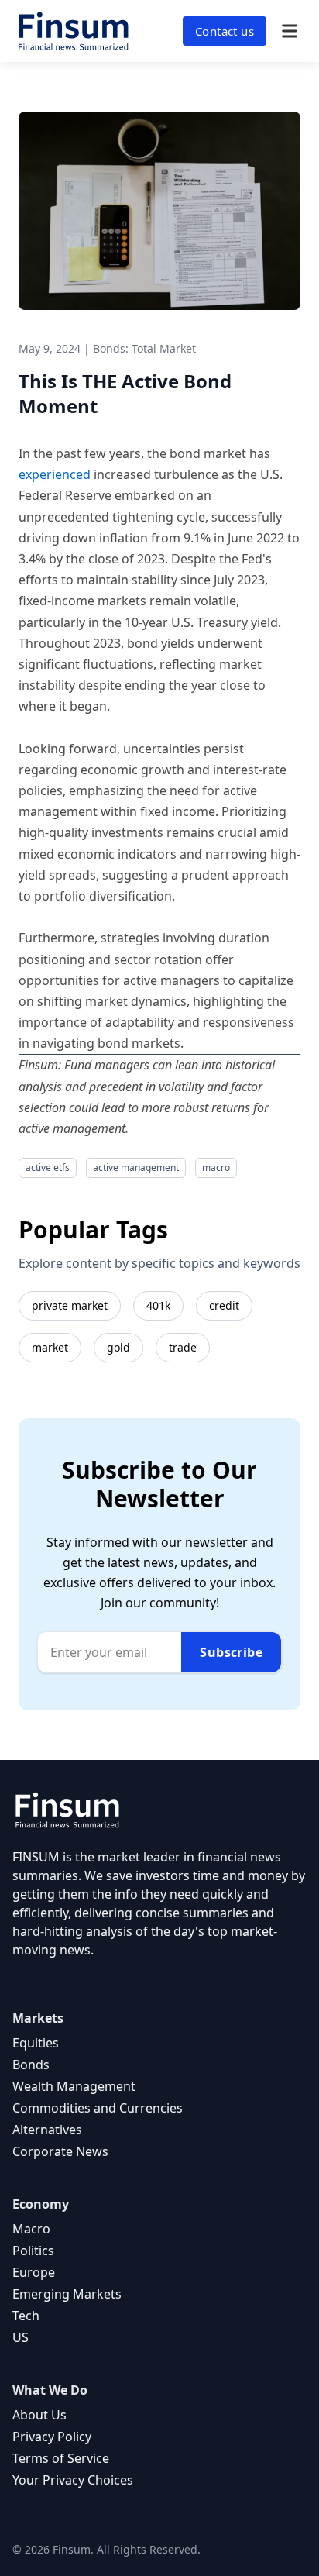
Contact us (225, 31)
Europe (34, 2272)
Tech (26, 2316)
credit (224, 1305)
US (21, 2337)
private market (70, 1305)
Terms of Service (61, 2458)
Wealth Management (74, 2086)
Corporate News (60, 2151)
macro (216, 1167)
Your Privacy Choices (73, 2480)
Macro (31, 2229)
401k (158, 1305)
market (50, 1347)
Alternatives (47, 2130)
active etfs (48, 1167)
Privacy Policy (52, 2437)
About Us (39, 2415)
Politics (33, 2251)
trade (183, 1347)
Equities (36, 2043)
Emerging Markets (67, 2294)
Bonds (31, 2065)
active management (136, 1167)
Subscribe (231, 1652)
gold (118, 1347)
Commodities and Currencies (98, 2108)
